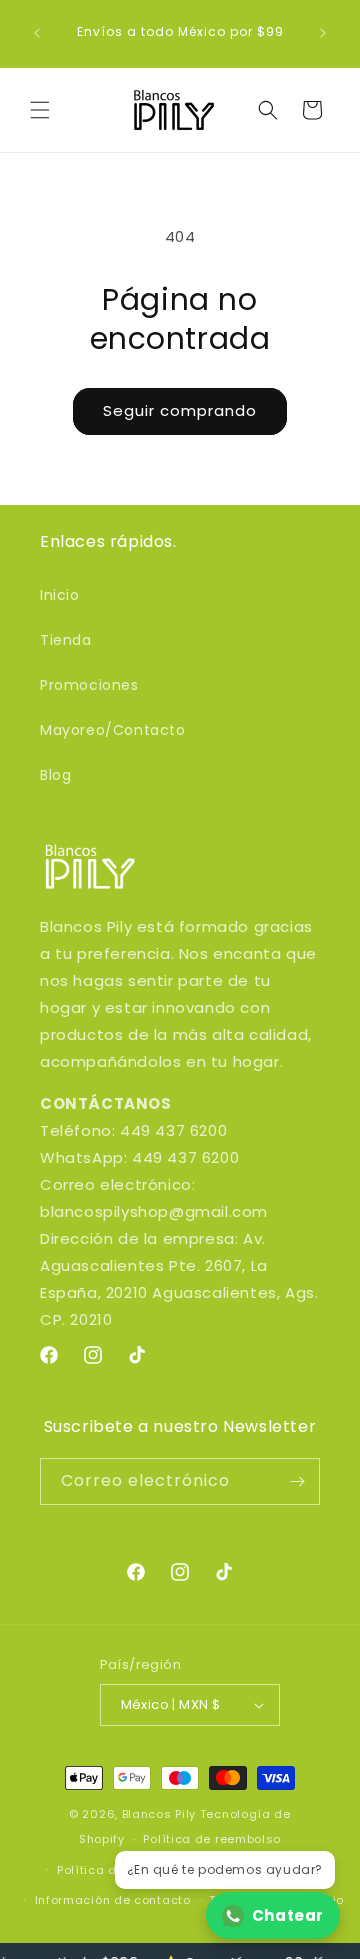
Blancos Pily (159, 1814)
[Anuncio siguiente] (323, 33)
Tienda (66, 640)
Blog (55, 775)
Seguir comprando (180, 410)
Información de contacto (113, 1900)
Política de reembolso (212, 1839)
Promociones (89, 685)
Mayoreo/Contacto (113, 730)
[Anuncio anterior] (37, 33)
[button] (40, 110)
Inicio (60, 595)
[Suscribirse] (297, 1481)
